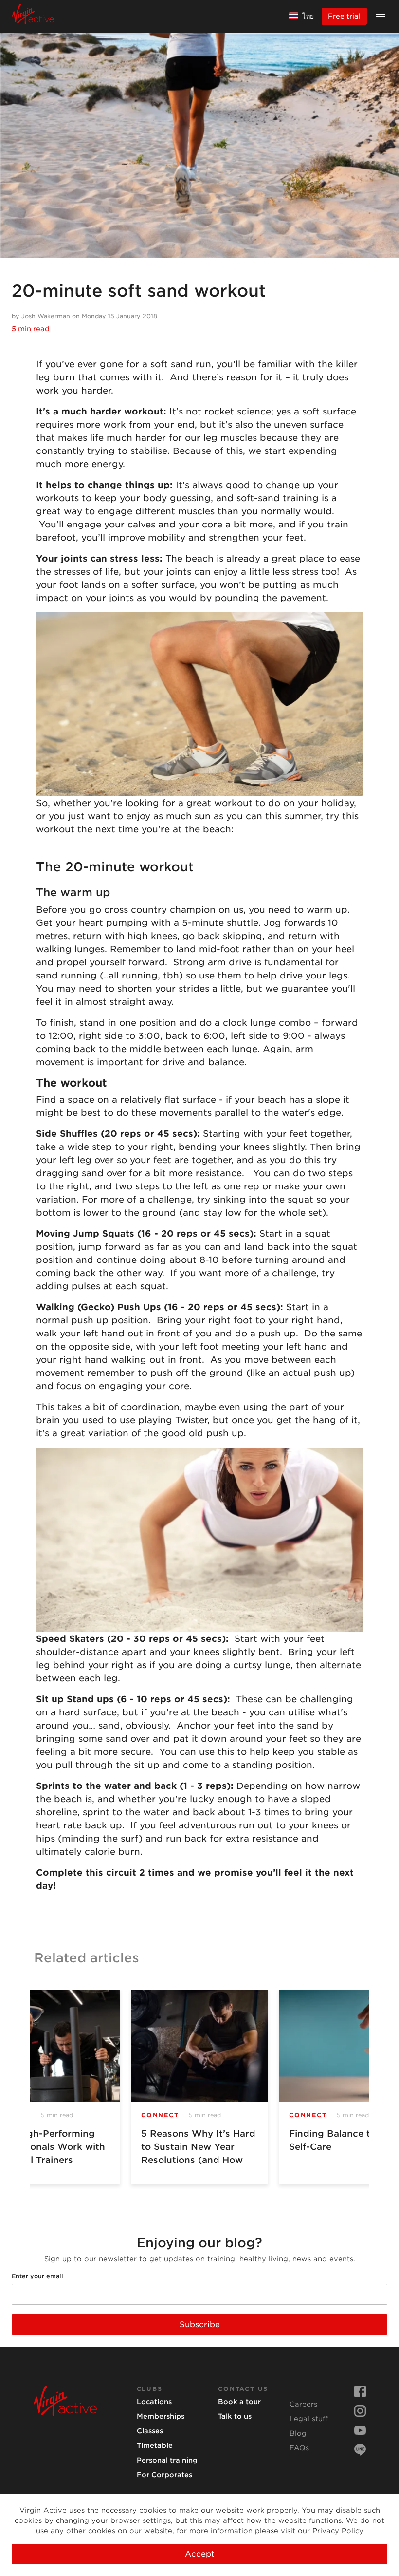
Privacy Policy (338, 2531)
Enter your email (37, 2276)
